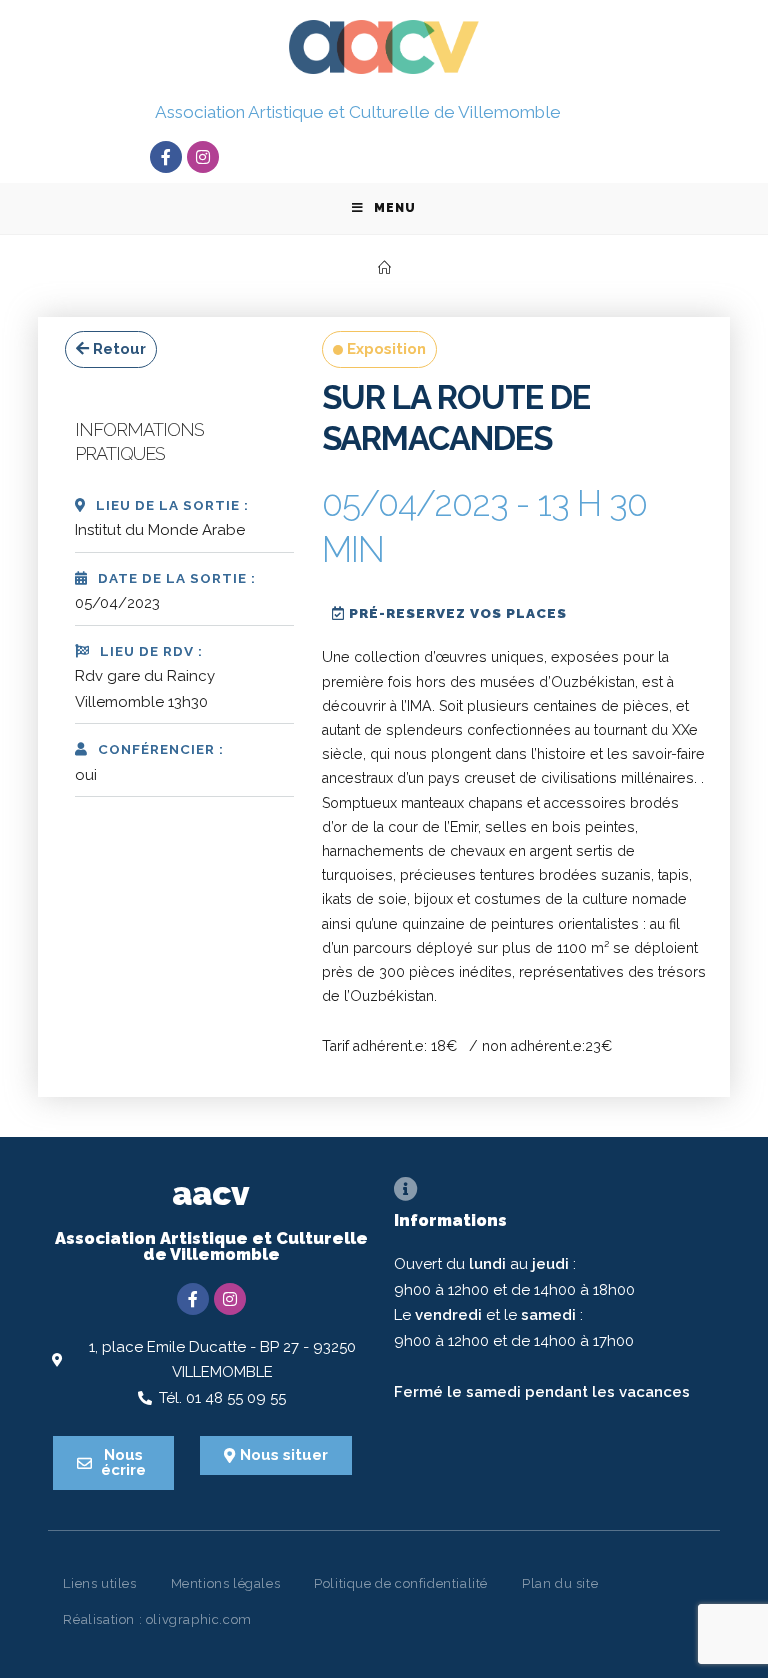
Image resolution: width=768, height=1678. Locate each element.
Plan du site (560, 1583)
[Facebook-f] (166, 157)
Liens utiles (99, 1583)
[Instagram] (203, 157)
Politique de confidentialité (401, 1583)
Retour (117, 349)
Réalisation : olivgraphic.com (157, 1619)
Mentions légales (226, 1583)
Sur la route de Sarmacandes (456, 418)
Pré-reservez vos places (456, 613)
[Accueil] (384, 268)
